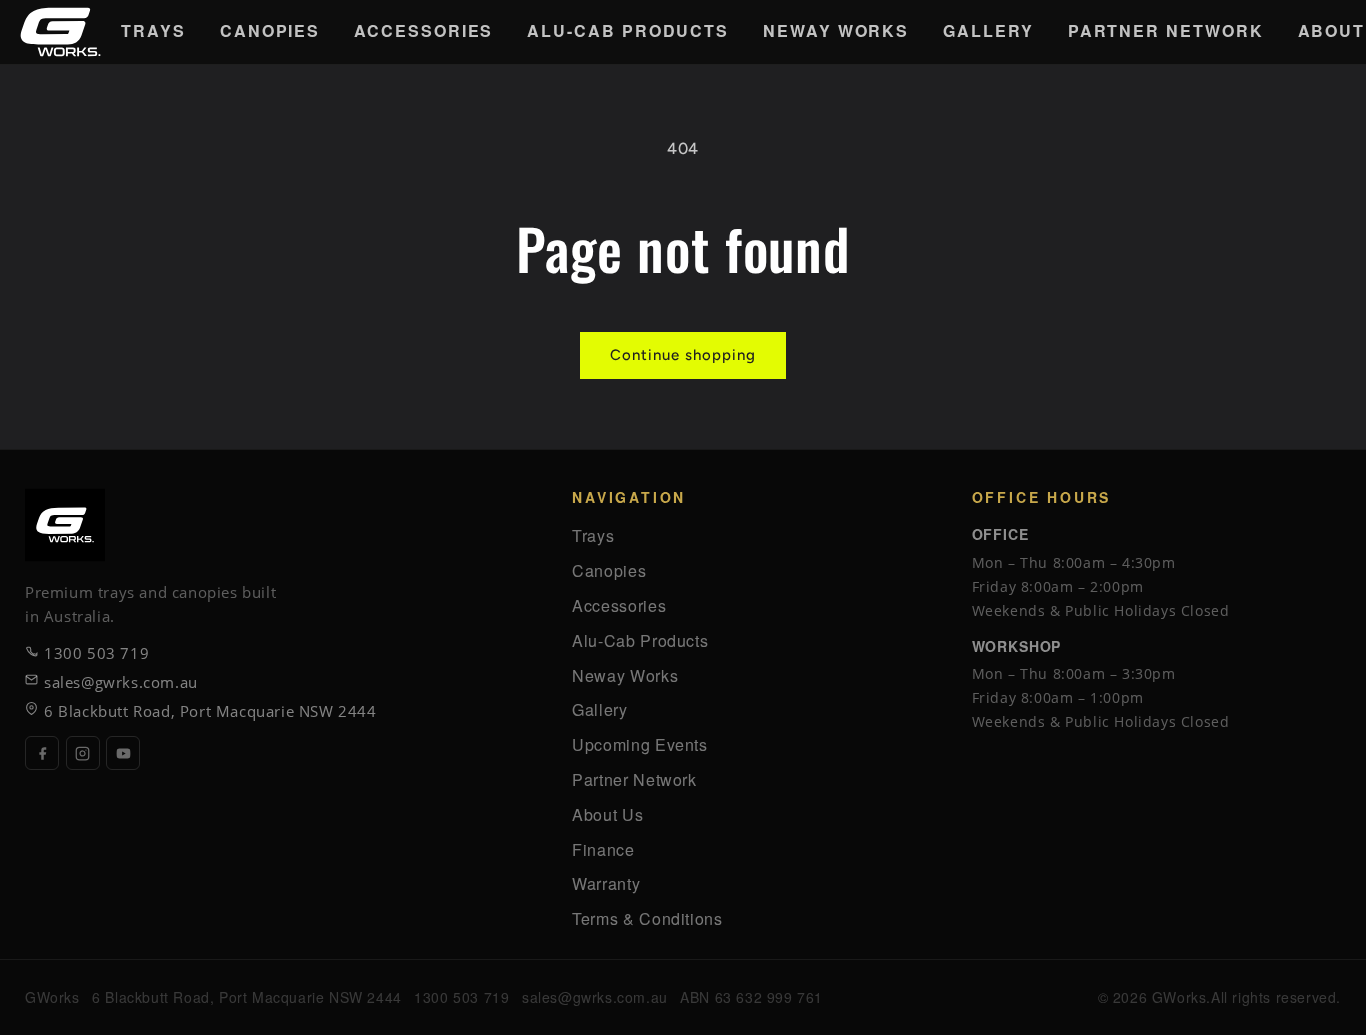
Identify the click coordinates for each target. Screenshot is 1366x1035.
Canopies (270, 30)
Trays (153, 30)
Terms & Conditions (647, 918)
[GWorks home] (60, 32)
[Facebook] (42, 753)
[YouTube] (123, 753)
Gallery (988, 30)
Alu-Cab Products (628, 30)
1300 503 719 (96, 653)
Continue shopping (683, 355)
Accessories (423, 30)
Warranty (606, 883)
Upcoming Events (640, 744)
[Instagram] (83, 753)
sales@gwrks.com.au (121, 682)
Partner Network (1166, 30)
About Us (607, 814)
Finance (603, 849)
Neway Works (836, 30)
